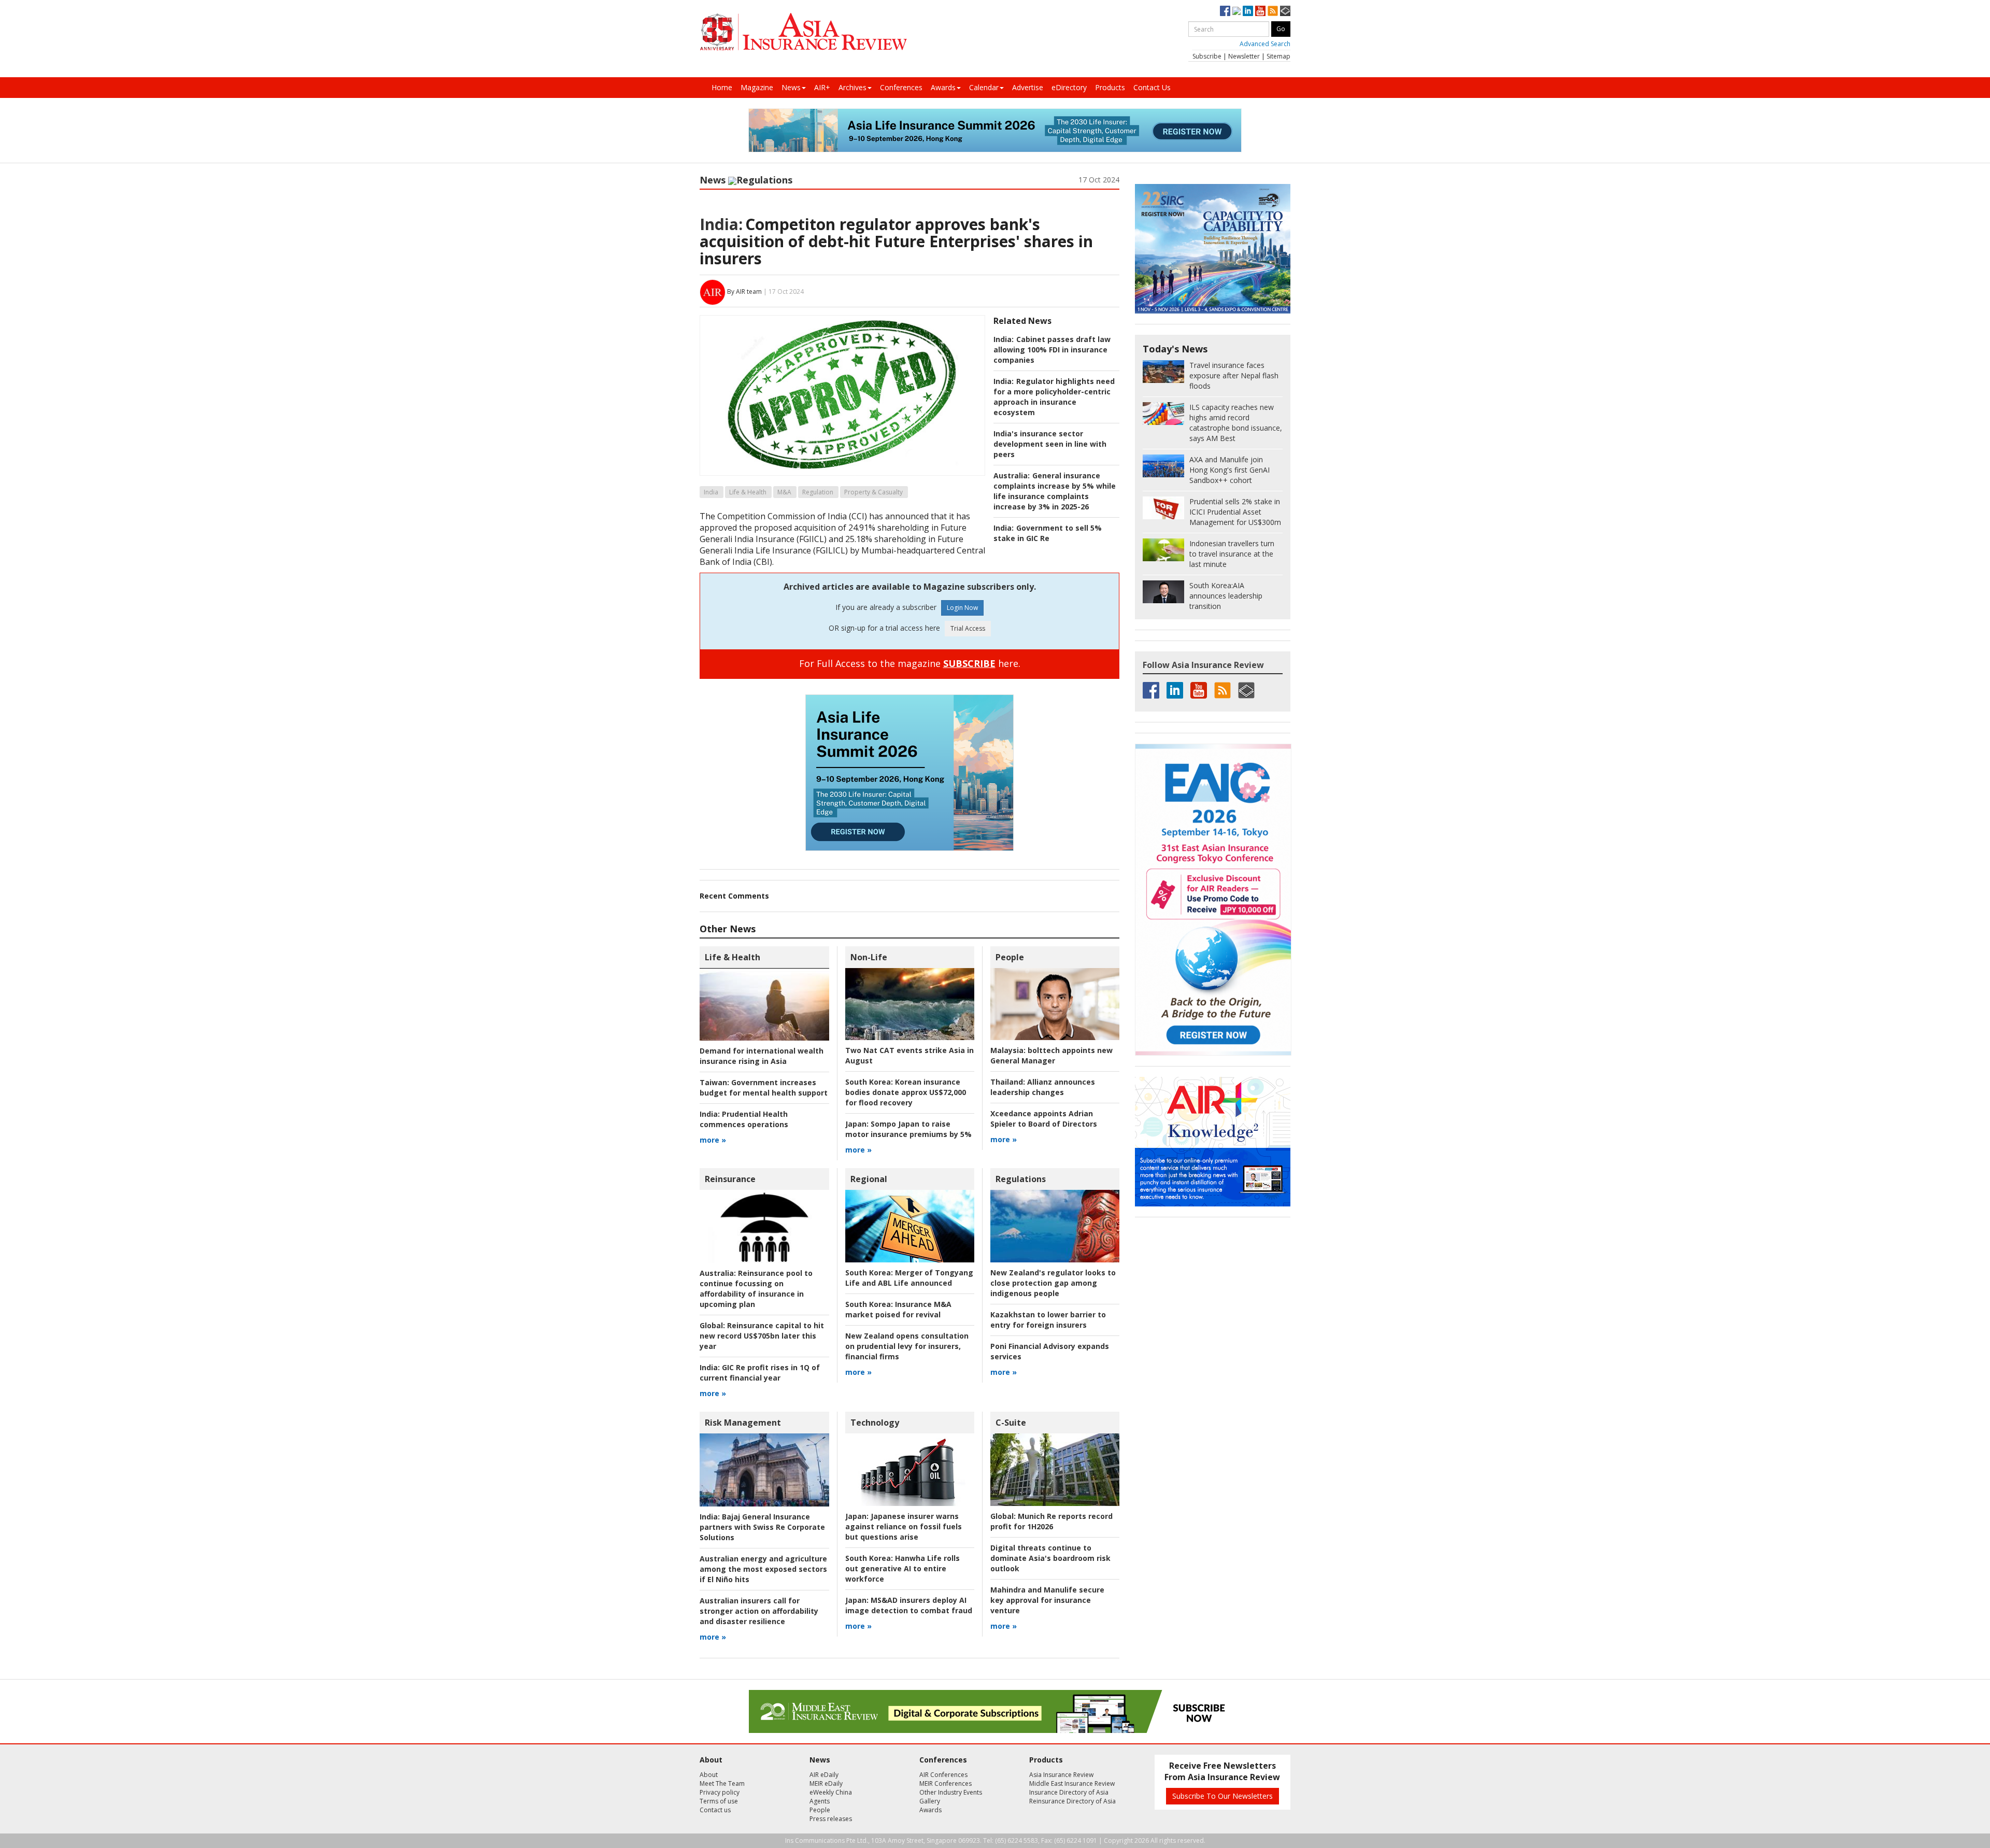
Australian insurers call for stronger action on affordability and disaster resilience (759, 1611)
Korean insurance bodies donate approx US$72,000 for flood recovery (906, 1092)
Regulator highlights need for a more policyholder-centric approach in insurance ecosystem (1054, 397)
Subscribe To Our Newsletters (1223, 1796)
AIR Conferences (943, 1775)
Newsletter (1244, 56)
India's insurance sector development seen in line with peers (1050, 444)
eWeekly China (831, 1792)
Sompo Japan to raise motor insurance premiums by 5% (908, 1129)
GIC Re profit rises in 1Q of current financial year (760, 1373)
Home (722, 87)
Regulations (764, 180)
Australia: (1012, 475)
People (1010, 957)
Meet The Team (722, 1783)
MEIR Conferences (946, 1783)
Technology (875, 1423)
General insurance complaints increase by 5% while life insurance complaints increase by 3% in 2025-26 (1055, 491)
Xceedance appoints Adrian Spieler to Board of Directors (1044, 1119)
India (711, 492)
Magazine (757, 87)
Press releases (831, 1819)
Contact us (715, 1810)
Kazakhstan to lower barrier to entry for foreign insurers (1048, 1320)
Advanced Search (1265, 44)
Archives (852, 87)
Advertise (1028, 87)
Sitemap (1278, 56)
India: (721, 224)
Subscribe (1207, 56)
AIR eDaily (824, 1775)
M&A (784, 492)
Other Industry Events (951, 1792)
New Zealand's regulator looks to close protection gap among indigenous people (1053, 1283)
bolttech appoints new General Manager (1051, 1055)
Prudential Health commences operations (744, 1119)
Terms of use (719, 1801)
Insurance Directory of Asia (1069, 1792)
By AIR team (744, 292)
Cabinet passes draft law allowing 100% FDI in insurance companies (1052, 350)
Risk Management (743, 1423)
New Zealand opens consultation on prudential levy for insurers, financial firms (907, 1346)
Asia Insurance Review (1061, 1775)
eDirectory (1069, 87)
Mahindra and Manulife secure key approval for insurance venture (1047, 1600)
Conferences (901, 87)
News (791, 87)
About (709, 1775)
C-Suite (1011, 1423)
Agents (820, 1801)
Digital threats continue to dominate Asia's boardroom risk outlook (1050, 1558)
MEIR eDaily (826, 1783)
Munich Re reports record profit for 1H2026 (1051, 1521)
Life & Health (748, 492)
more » (713, 1140)
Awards (943, 87)
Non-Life (869, 957)
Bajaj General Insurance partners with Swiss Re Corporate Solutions (762, 1527)
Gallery (930, 1801)
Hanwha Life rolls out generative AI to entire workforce (902, 1568)
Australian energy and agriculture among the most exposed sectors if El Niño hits (763, 1569)
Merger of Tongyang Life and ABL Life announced (909, 1278)
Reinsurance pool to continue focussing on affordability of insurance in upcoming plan (756, 1289)
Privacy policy (720, 1792)
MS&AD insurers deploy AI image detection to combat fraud (909, 1605)
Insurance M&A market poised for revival (898, 1309)
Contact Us (1152, 87)
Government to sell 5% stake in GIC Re (1048, 533)
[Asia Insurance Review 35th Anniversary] (803, 32)
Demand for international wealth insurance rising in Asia (762, 1056)
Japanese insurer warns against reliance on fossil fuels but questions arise (904, 1526)
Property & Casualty (873, 492)
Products (1110, 87)
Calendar (984, 87)
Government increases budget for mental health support (764, 1088)
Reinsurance (730, 1179)
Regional (869, 1179)
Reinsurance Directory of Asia (1072, 1801)
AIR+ (822, 87)
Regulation (818, 492)
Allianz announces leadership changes (1043, 1087)
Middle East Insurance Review (1072, 1783)
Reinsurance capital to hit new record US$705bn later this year (762, 1336)
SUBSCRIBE (969, 663)
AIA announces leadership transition (1226, 596)
